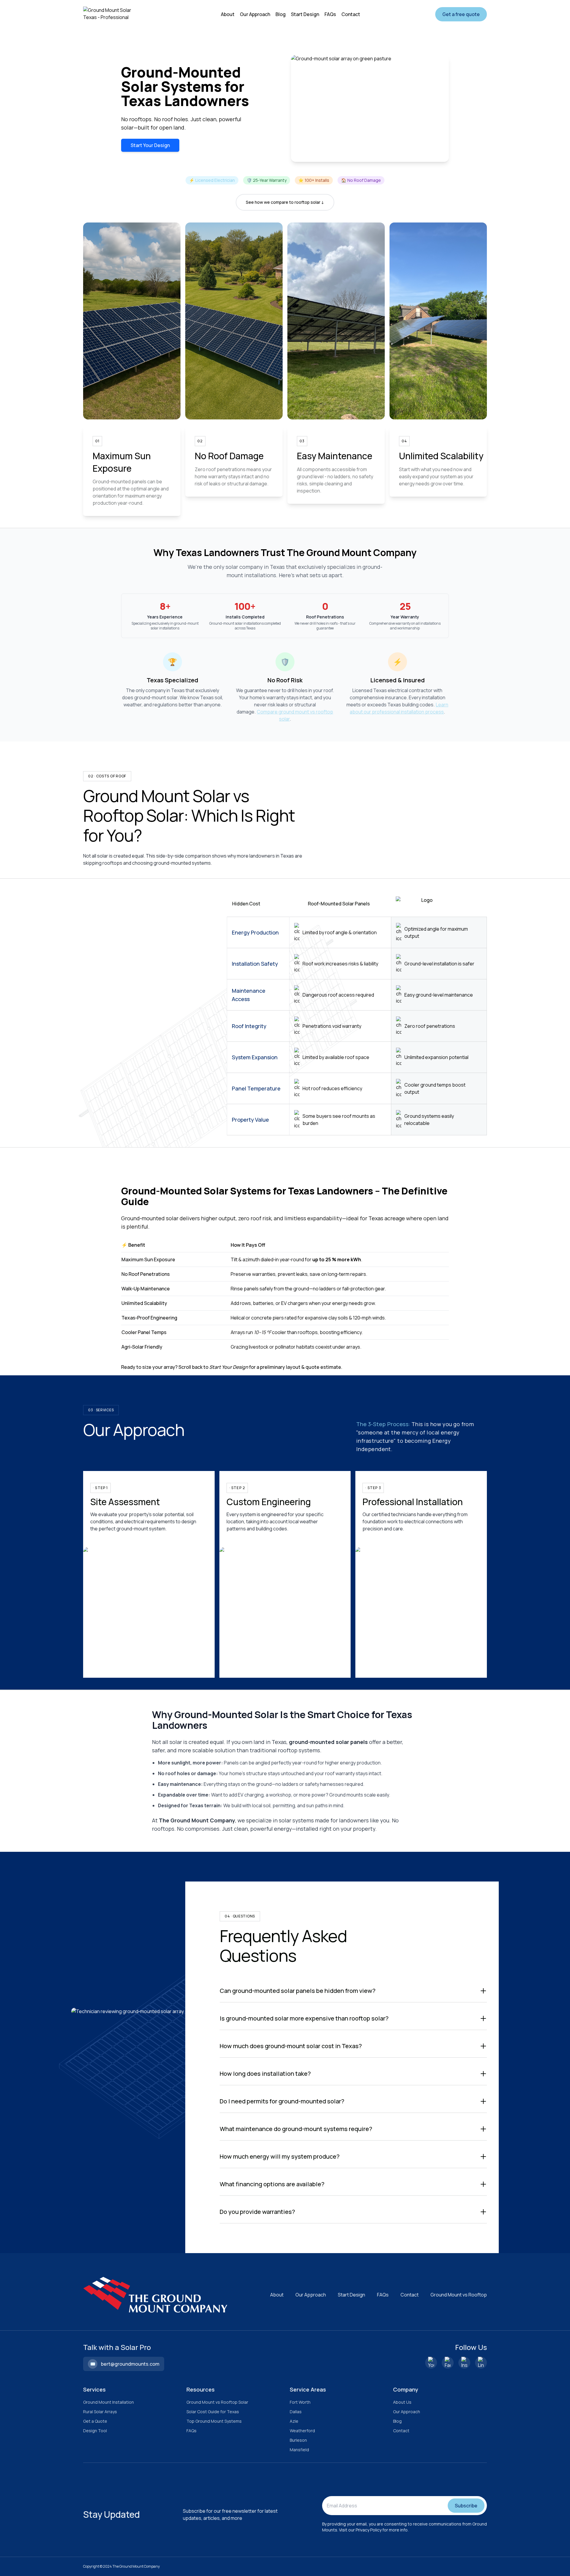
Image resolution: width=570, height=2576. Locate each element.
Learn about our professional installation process (399, 708)
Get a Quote (95, 2421)
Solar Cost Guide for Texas (213, 2412)
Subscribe (466, 2506)
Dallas (296, 2412)
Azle (294, 2421)
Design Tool (95, 2431)
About (277, 2295)
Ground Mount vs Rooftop (459, 2295)
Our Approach (311, 2295)
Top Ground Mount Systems (214, 2421)
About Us (402, 2402)
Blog (397, 2421)
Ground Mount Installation (109, 2402)
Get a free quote (461, 14)
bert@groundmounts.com (130, 2364)
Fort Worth (300, 2402)
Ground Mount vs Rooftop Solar (217, 2402)
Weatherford (302, 2431)
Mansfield (299, 2450)
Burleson (298, 2440)
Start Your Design (150, 145)
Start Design (351, 2295)
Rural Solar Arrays (100, 2412)
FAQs (383, 2295)
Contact (410, 2295)
